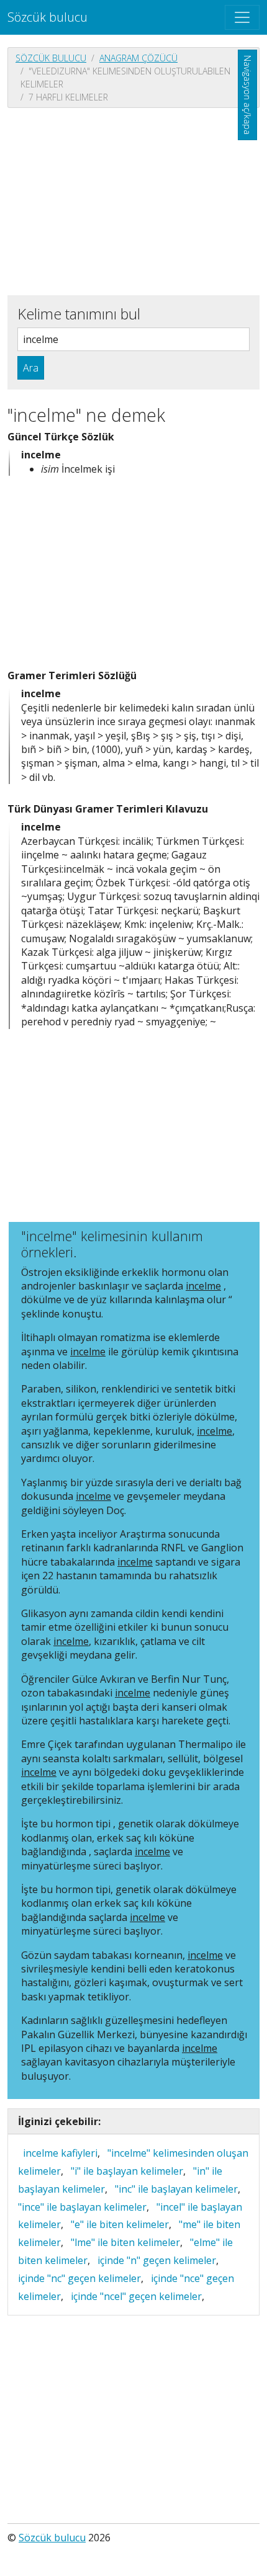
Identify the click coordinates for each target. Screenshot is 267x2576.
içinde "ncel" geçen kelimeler (136, 2296)
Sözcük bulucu (48, 17)
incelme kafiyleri (60, 2153)
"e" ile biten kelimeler (120, 2224)
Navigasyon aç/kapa (247, 95)
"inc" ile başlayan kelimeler (176, 2189)
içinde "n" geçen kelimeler (157, 2260)
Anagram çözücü (138, 58)
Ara (31, 368)
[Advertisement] (133, 200)
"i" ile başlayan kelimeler (127, 2171)
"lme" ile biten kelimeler (125, 2242)
